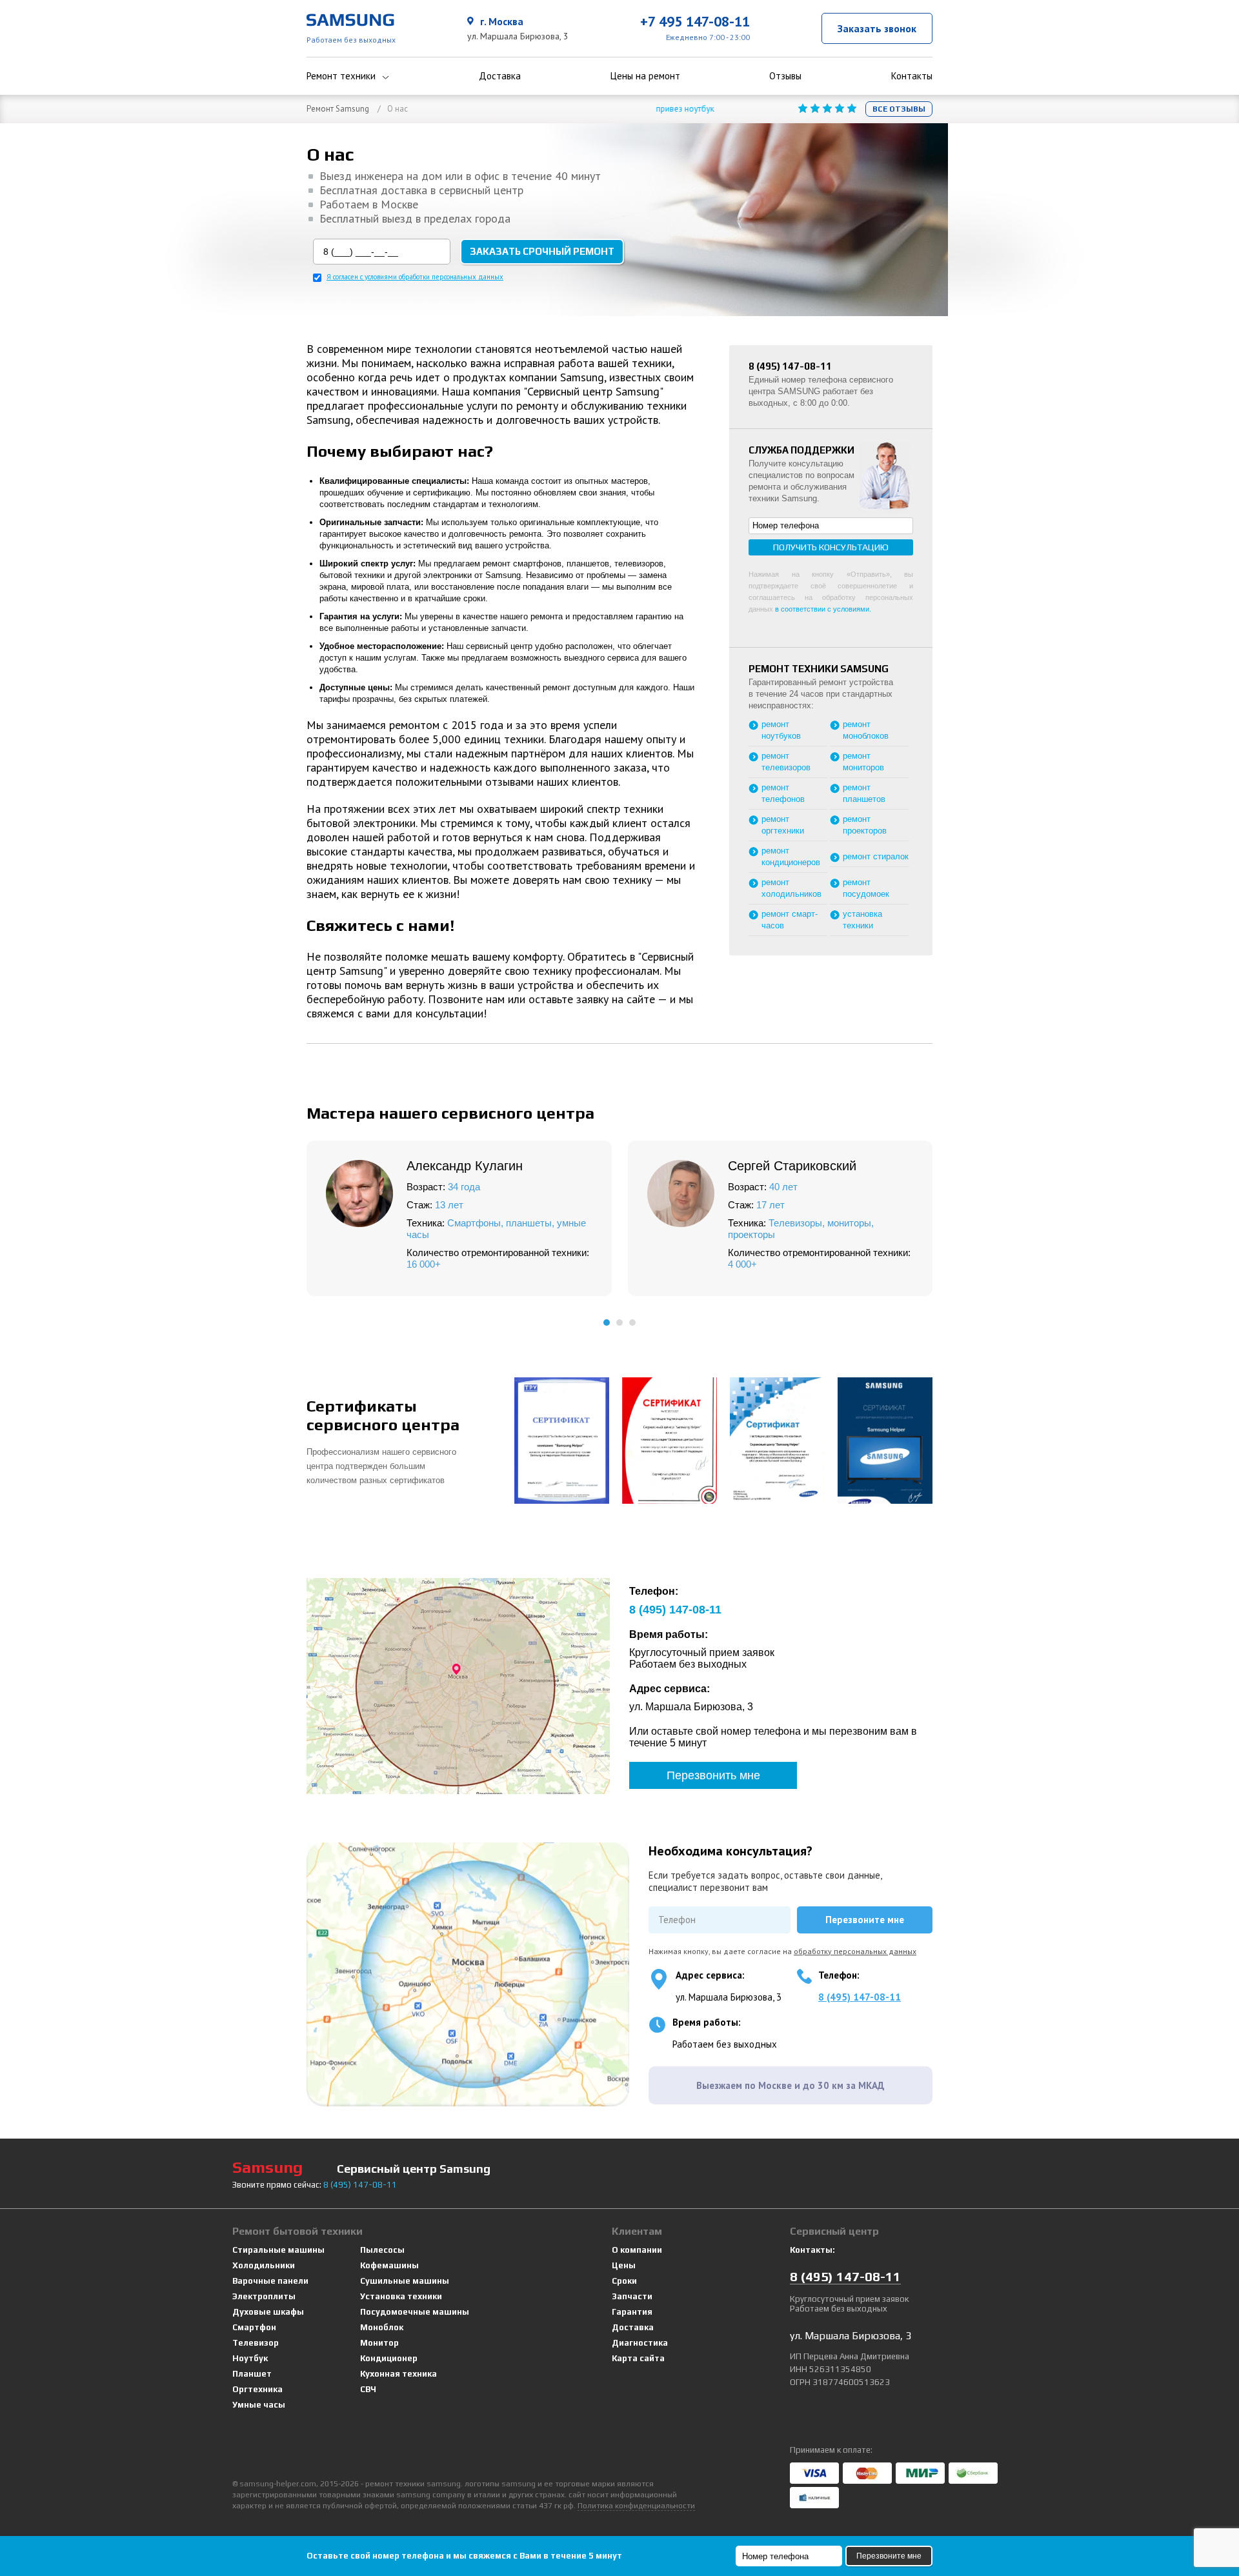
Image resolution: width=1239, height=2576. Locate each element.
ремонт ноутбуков (781, 730)
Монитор (379, 2343)
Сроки (624, 2281)
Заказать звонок (877, 28)
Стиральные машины (278, 2250)
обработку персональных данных (855, 1951)
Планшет (252, 2374)
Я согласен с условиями (415, 277)
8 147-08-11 (675, 1610)
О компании (637, 2250)
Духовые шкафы (268, 2312)
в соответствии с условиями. (823, 609)
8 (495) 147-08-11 (860, 1997)
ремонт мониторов (863, 762)
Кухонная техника (398, 2374)
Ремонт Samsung (338, 109)
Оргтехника (257, 2389)
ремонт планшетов (864, 793)
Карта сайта (638, 2358)
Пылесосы (382, 2250)
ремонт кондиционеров (791, 856)
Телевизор (256, 2343)
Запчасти (632, 2296)
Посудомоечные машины (415, 2312)
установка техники (862, 920)
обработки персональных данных (451, 277)
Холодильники (264, 2265)
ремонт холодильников (791, 888)
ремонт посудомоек (866, 888)
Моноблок (382, 2327)
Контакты (912, 76)
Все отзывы (899, 109)
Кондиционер (389, 2358)
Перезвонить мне (713, 1775)
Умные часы (259, 2405)
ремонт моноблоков (866, 730)
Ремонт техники (341, 76)
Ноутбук (250, 2358)
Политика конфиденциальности (636, 2506)
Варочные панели (270, 2281)
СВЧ (368, 2389)
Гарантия (632, 2312)
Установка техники (401, 2296)
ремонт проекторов (865, 825)
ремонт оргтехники (783, 825)
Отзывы (785, 76)
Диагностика (640, 2343)
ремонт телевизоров (786, 762)
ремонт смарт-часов (790, 920)
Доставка (500, 76)
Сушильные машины (405, 2281)
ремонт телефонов (783, 793)
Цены (624, 2265)
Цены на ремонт (645, 76)
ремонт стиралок (876, 856)
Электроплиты (264, 2296)
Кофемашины (389, 2265)
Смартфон (254, 2327)
